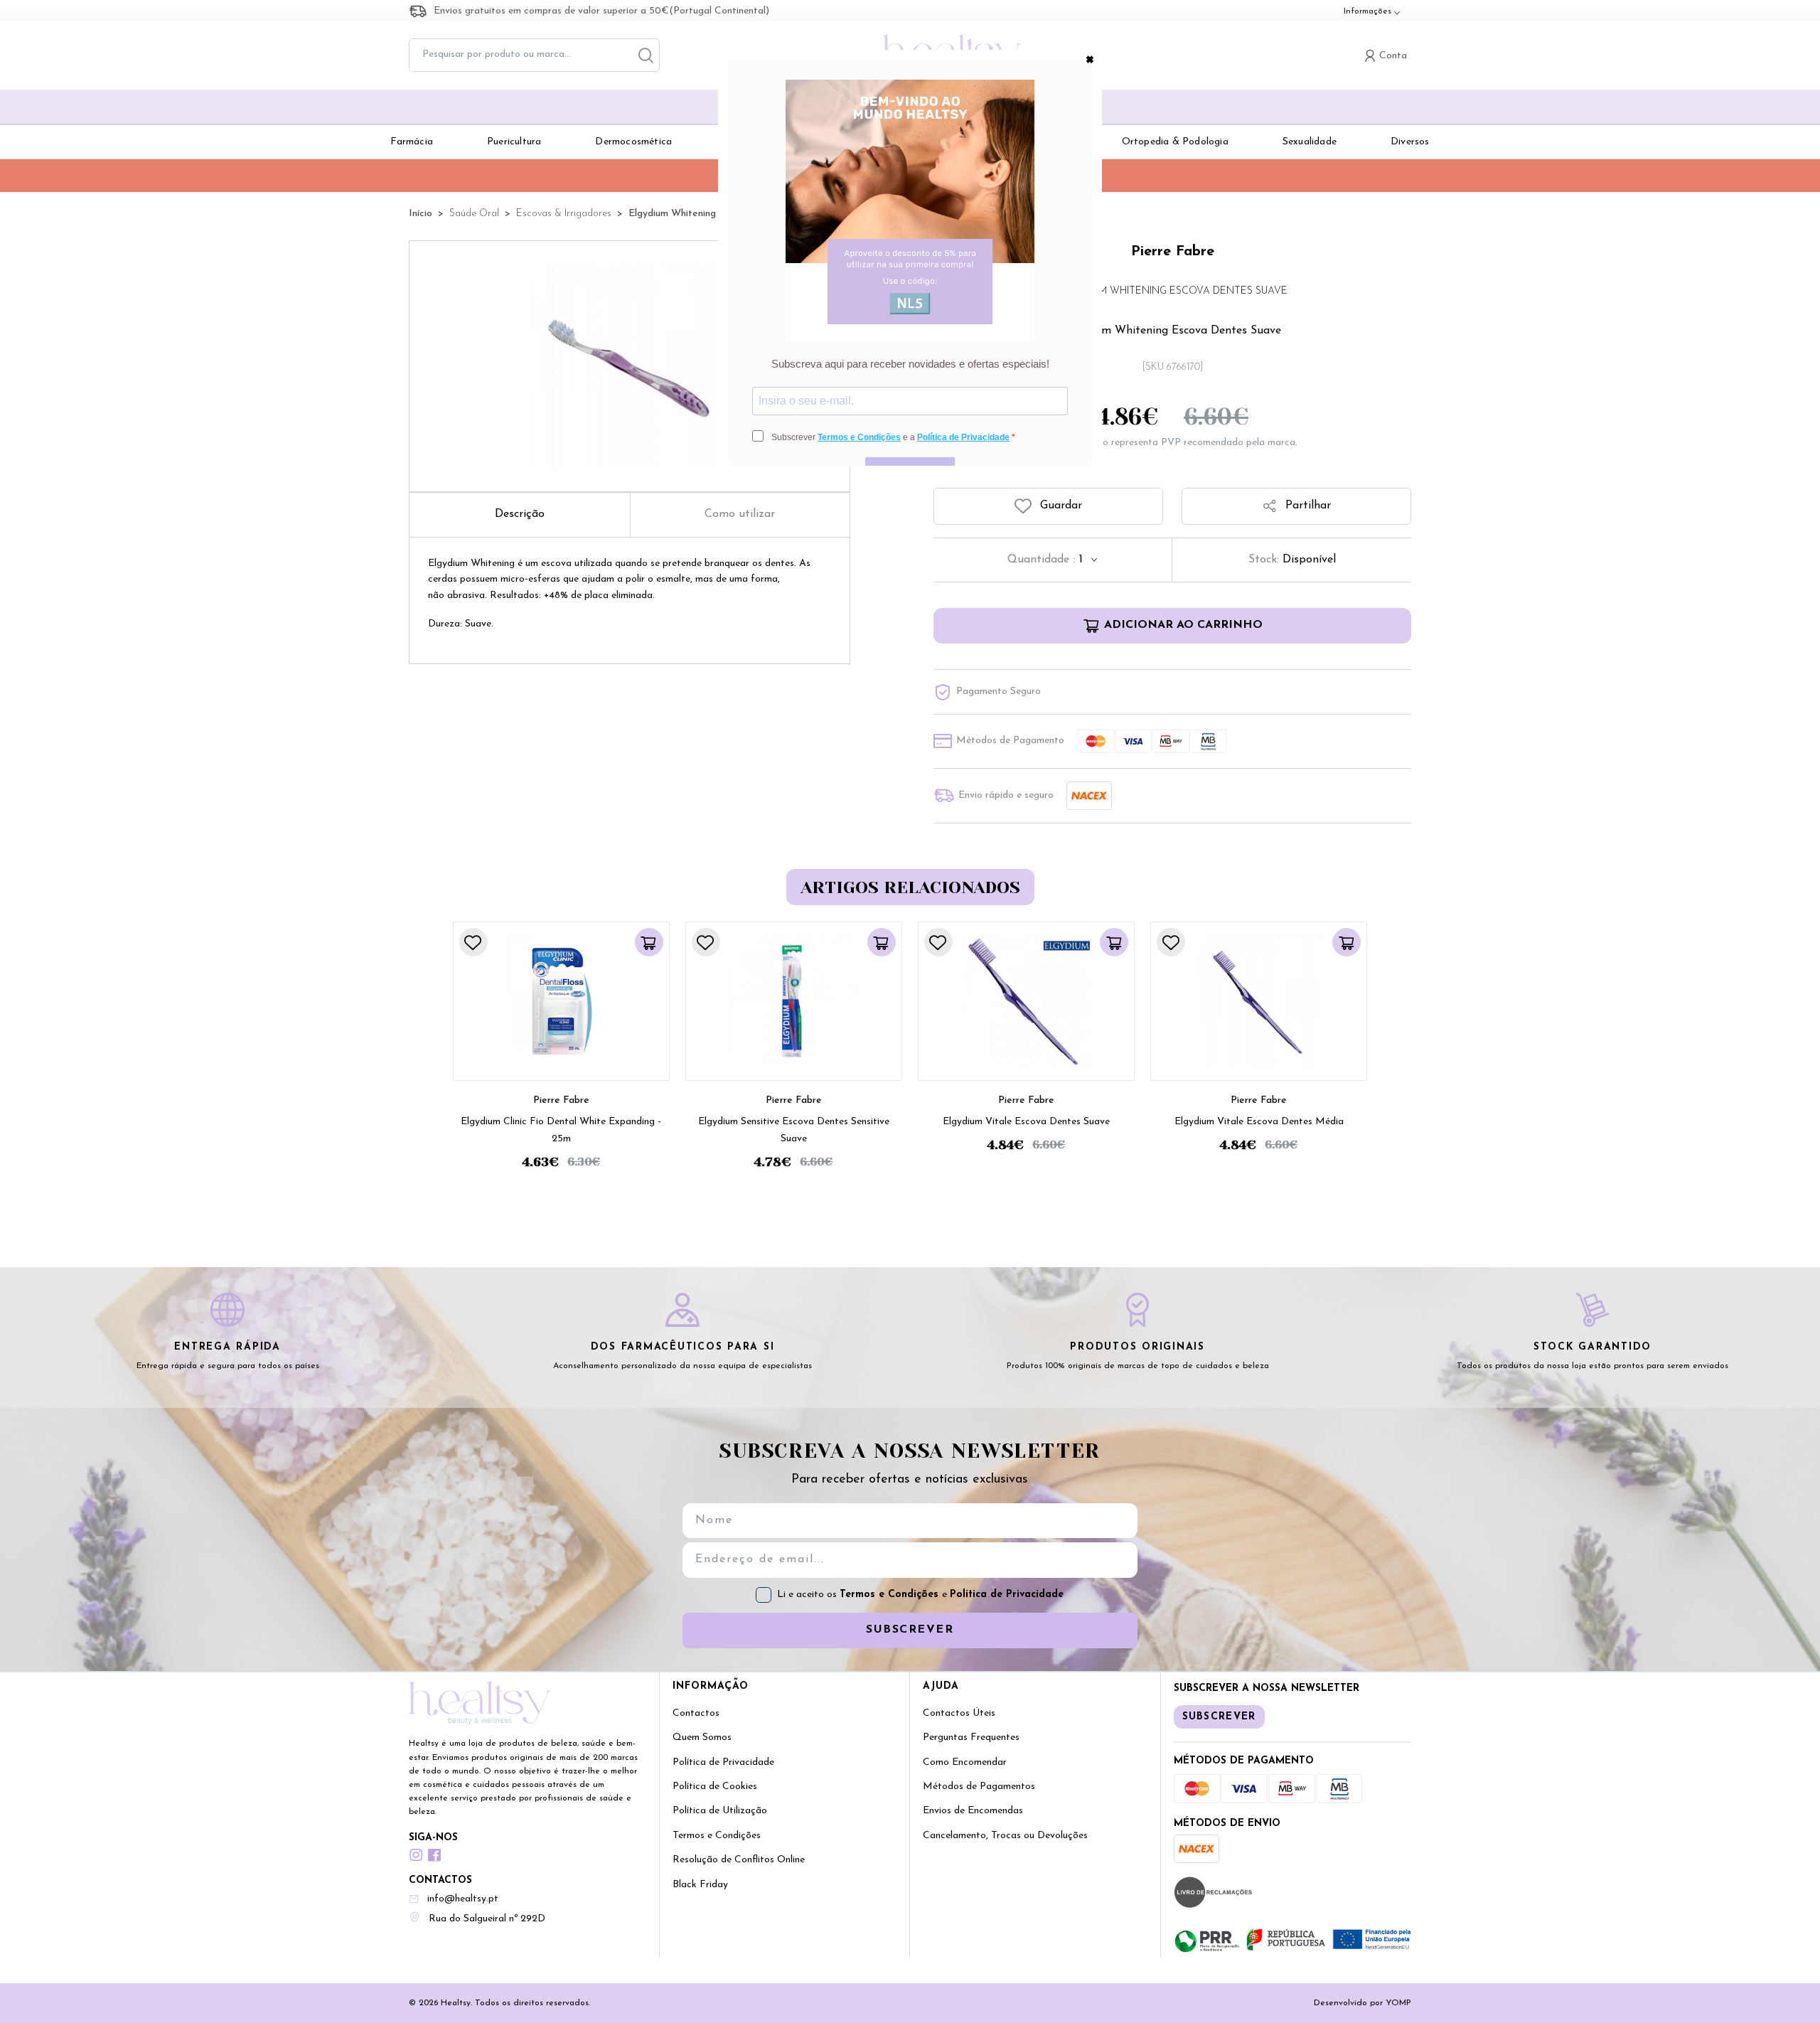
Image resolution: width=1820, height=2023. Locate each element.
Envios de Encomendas (973, 1811)
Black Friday (700, 1885)
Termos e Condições (891, 1595)
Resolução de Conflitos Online (739, 1860)
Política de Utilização (720, 1811)
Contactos (696, 1713)
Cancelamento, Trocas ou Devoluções (1005, 1836)
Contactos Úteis (959, 1713)
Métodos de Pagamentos (979, 1787)
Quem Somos (702, 1738)
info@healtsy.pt (463, 1899)
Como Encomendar (965, 1762)
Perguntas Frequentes (971, 1738)
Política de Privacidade (1007, 1595)
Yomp (1398, 2003)
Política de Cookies (715, 1787)
